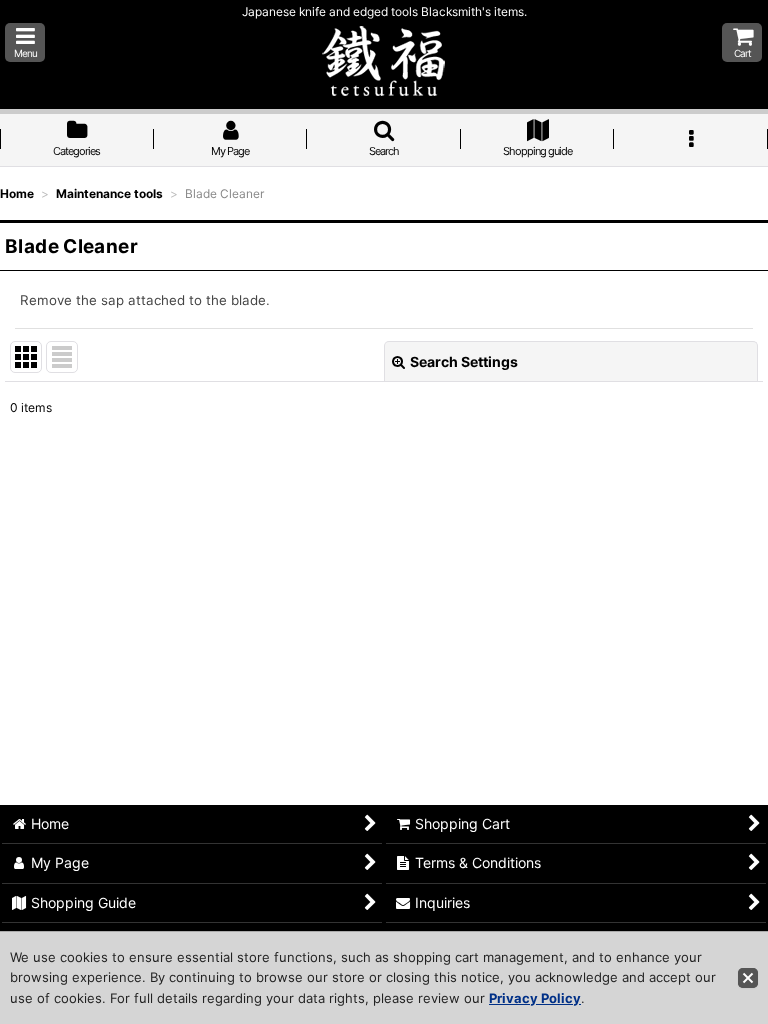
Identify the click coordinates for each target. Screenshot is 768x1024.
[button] (25, 42)
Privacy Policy (535, 998)
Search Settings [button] (464, 361)
